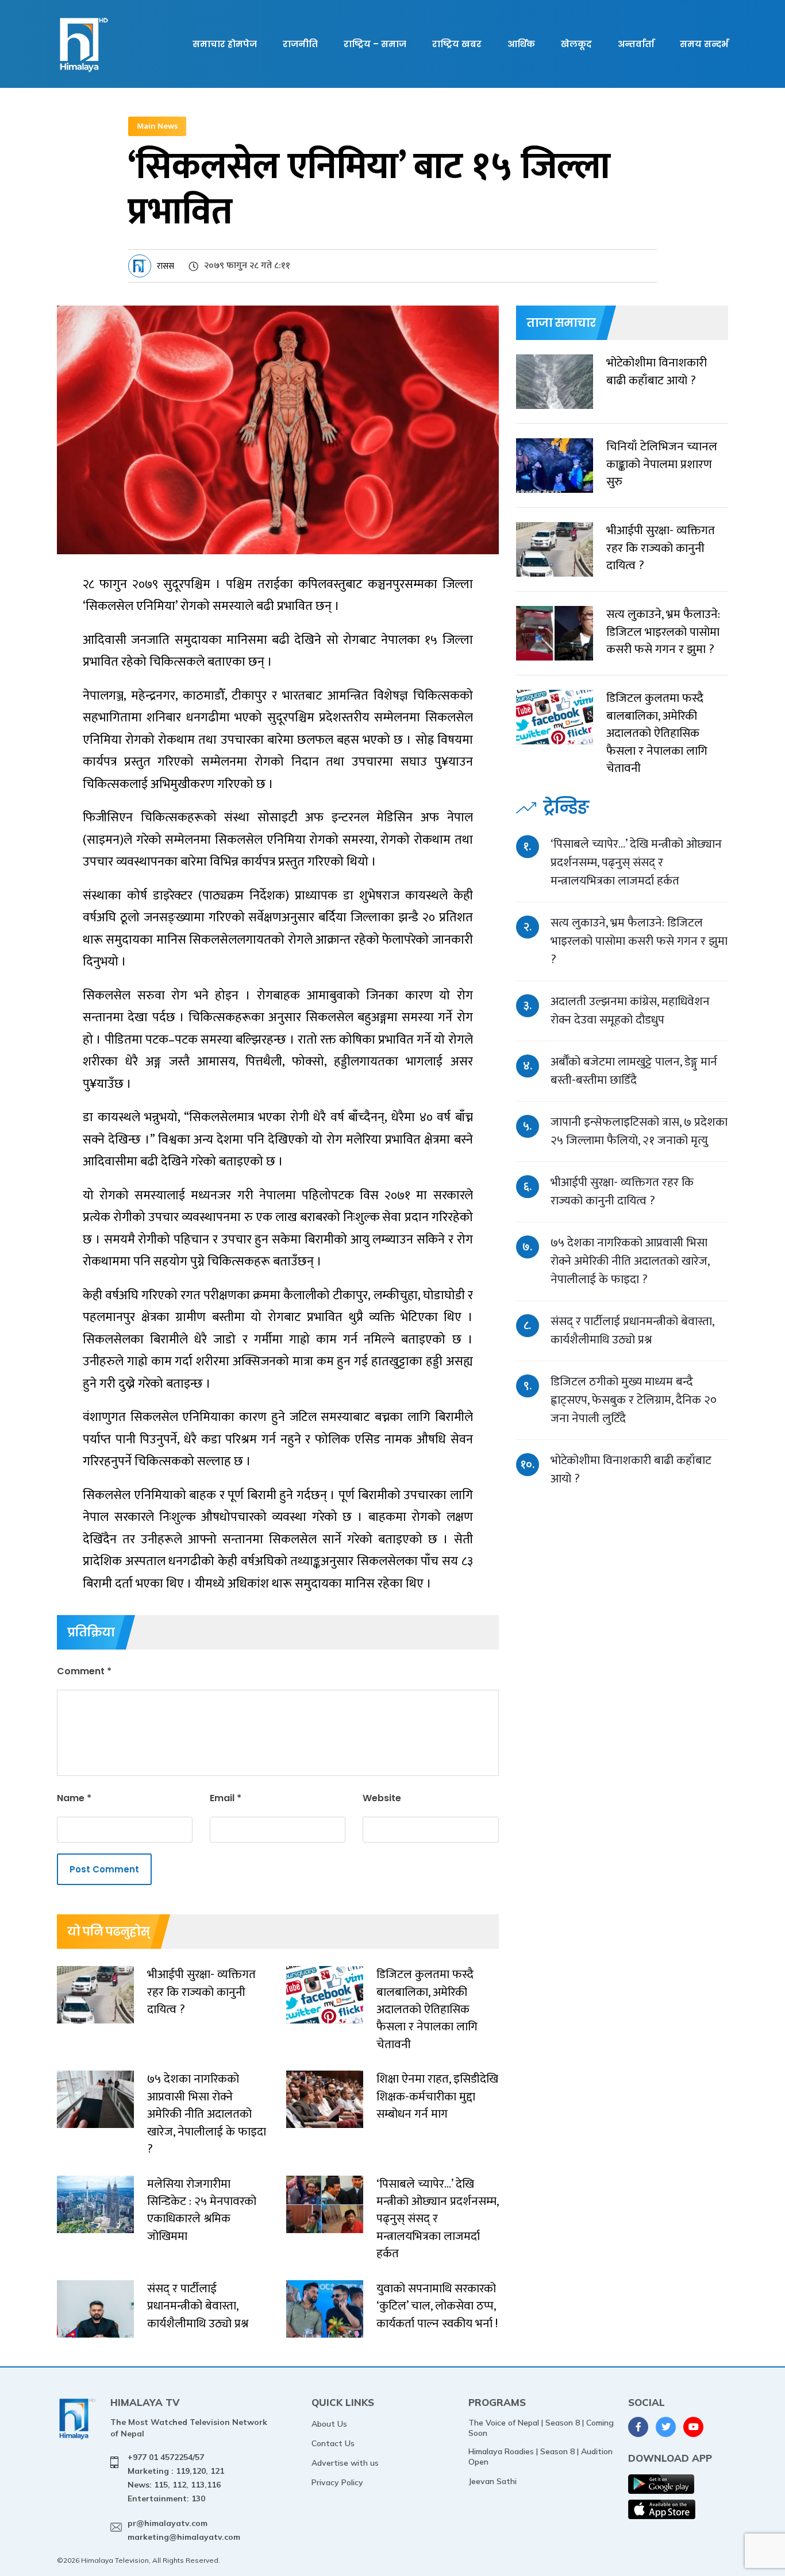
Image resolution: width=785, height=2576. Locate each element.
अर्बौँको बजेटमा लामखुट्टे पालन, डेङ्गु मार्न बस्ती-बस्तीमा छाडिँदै (634, 1071)
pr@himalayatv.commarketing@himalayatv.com (184, 2530)
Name (74, 1798)
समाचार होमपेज (225, 44)
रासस (166, 266)
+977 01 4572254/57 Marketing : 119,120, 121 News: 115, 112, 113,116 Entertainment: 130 (176, 2477)
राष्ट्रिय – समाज (375, 44)
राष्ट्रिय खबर (457, 44)
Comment (84, 1671)
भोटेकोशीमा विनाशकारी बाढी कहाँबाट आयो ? (631, 1469)
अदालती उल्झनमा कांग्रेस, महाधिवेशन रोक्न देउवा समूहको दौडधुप (630, 1011)
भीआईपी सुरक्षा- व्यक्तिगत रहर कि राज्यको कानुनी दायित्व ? (622, 1192)
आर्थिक (521, 44)
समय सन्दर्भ (704, 44)
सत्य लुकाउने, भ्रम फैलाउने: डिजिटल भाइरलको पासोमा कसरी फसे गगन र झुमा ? (639, 941)
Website (382, 1798)
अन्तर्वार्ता (636, 44)
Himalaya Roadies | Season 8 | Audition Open (540, 2457)
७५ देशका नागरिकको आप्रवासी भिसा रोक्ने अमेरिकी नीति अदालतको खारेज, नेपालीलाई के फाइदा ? (630, 1261)
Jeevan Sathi (492, 2481)
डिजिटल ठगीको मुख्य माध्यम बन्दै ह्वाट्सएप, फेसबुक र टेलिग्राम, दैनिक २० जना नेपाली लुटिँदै (634, 1400)
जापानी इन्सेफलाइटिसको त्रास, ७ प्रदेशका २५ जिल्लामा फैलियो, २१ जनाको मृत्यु (639, 1131)
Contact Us (333, 2443)
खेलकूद (576, 44)
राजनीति (300, 44)
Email (226, 1798)
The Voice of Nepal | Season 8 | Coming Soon (541, 2428)
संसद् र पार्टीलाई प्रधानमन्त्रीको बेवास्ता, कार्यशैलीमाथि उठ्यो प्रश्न (632, 1331)
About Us (329, 2424)
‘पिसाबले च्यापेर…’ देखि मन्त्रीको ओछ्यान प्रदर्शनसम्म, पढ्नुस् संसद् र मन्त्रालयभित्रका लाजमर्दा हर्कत (636, 862)
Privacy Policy (337, 2482)
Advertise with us (345, 2463)
